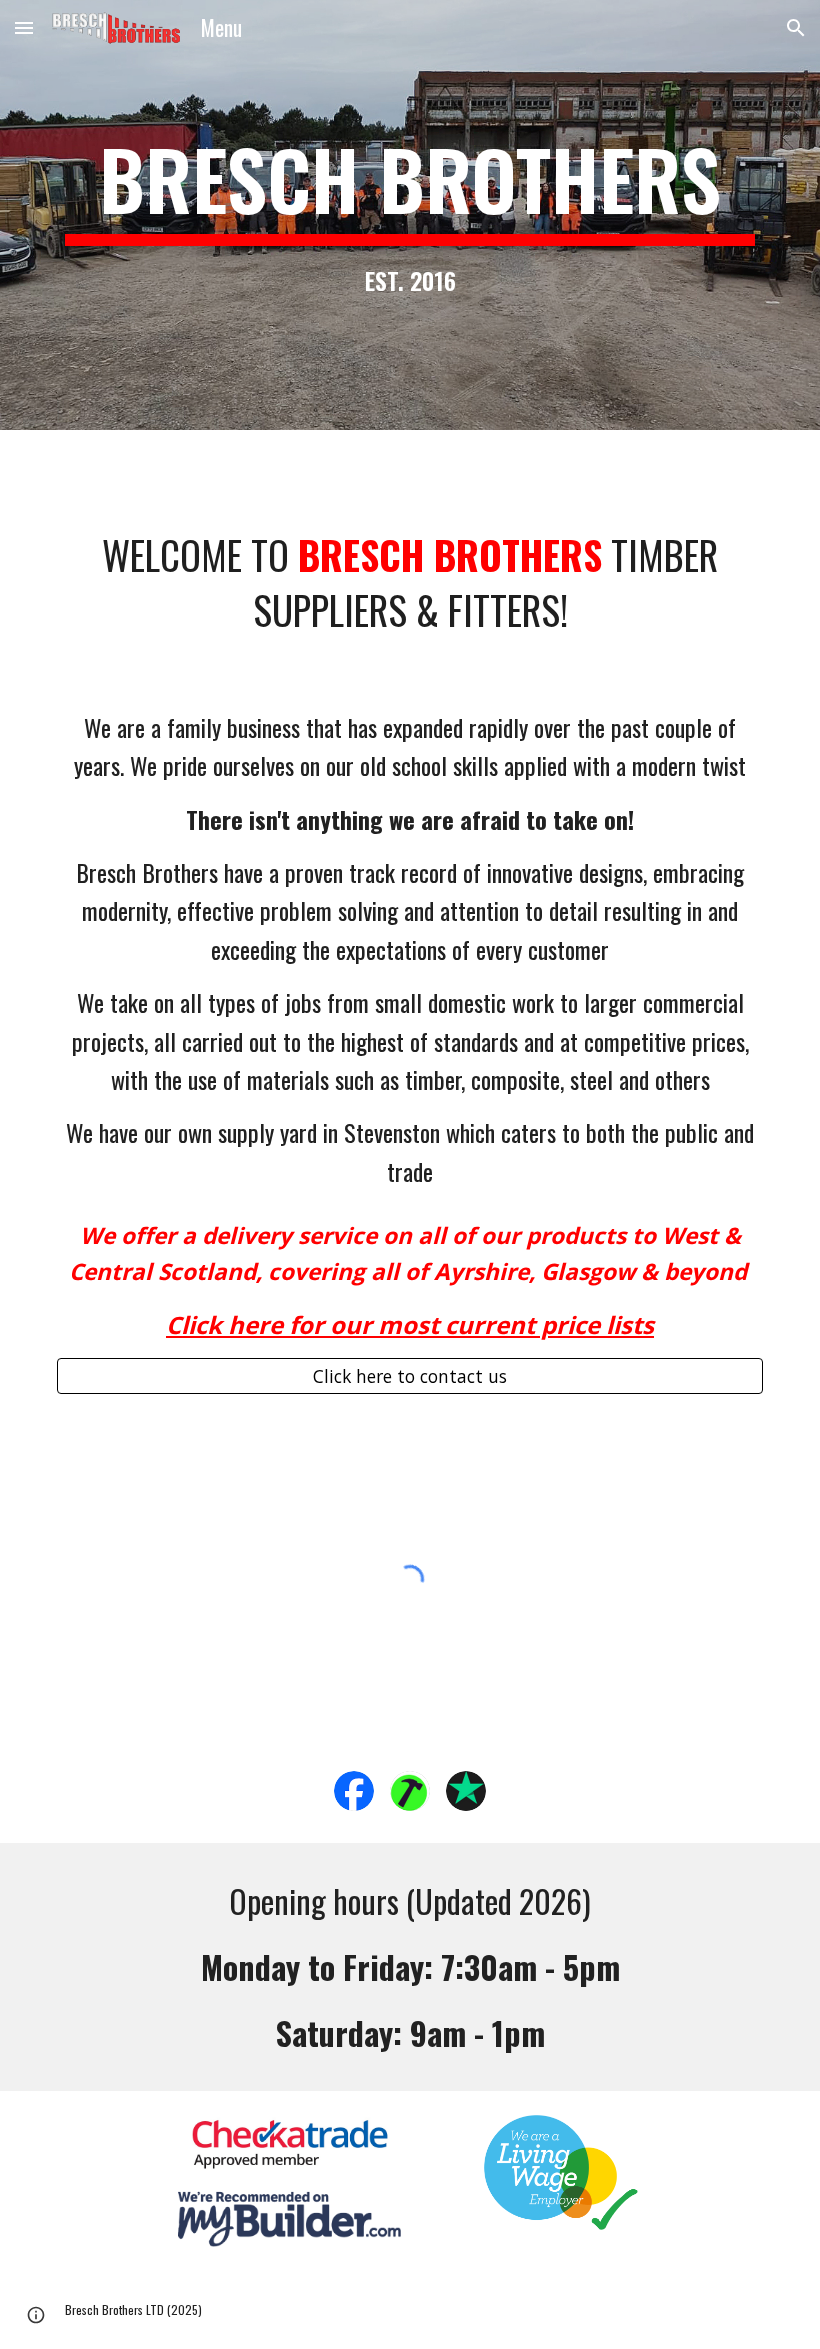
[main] (410, 214)
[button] (24, 27)
